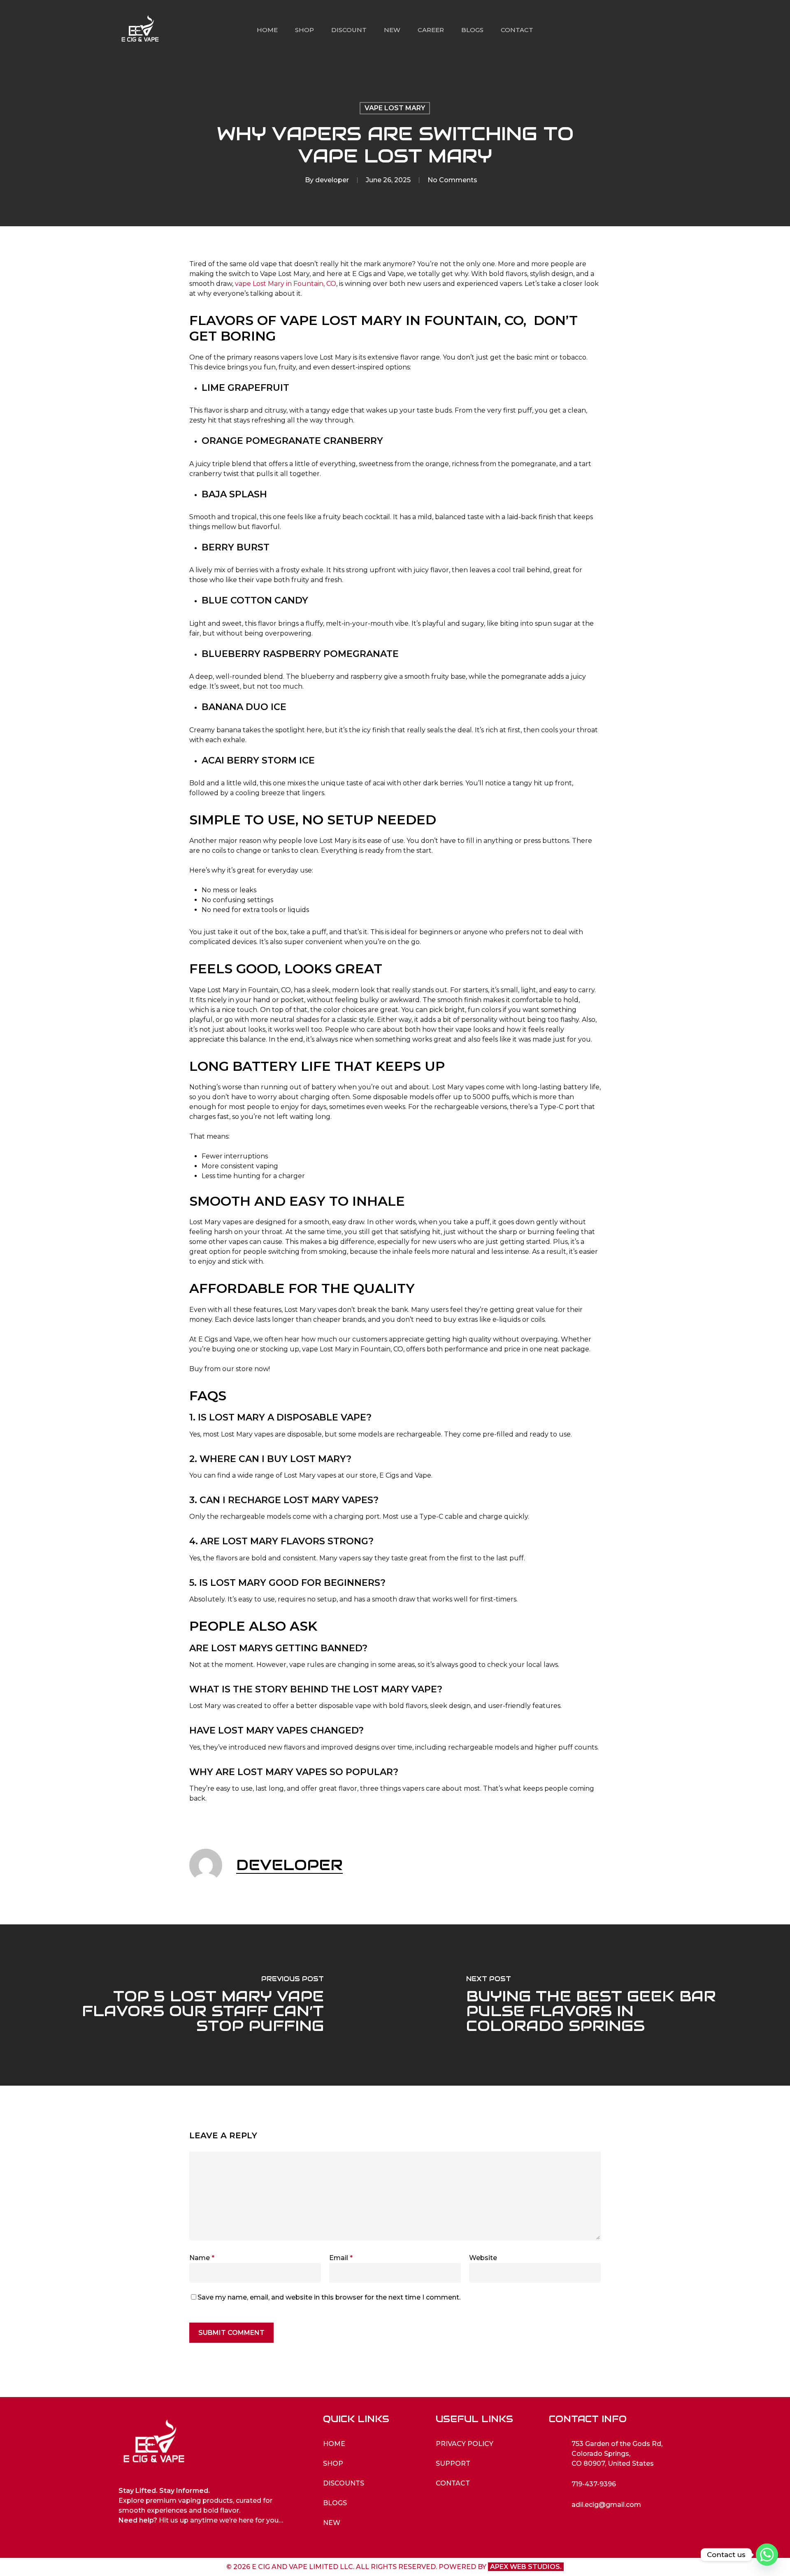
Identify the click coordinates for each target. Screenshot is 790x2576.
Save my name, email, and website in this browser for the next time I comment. (329, 2297)
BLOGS (335, 2503)
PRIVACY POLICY (465, 2444)
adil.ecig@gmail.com (606, 2505)
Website (483, 2258)
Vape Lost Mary (395, 108)
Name (202, 2258)
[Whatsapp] (767, 2555)
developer (332, 180)
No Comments (452, 180)
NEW (332, 2523)
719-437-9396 (594, 2484)
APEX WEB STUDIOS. (526, 2567)
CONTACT (453, 2483)
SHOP (333, 2463)
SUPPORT (453, 2463)
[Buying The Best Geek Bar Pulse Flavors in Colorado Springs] (592, 2005)
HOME (334, 2444)
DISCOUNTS (344, 2483)
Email (341, 2258)
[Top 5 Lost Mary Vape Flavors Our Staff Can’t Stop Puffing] (197, 2005)
